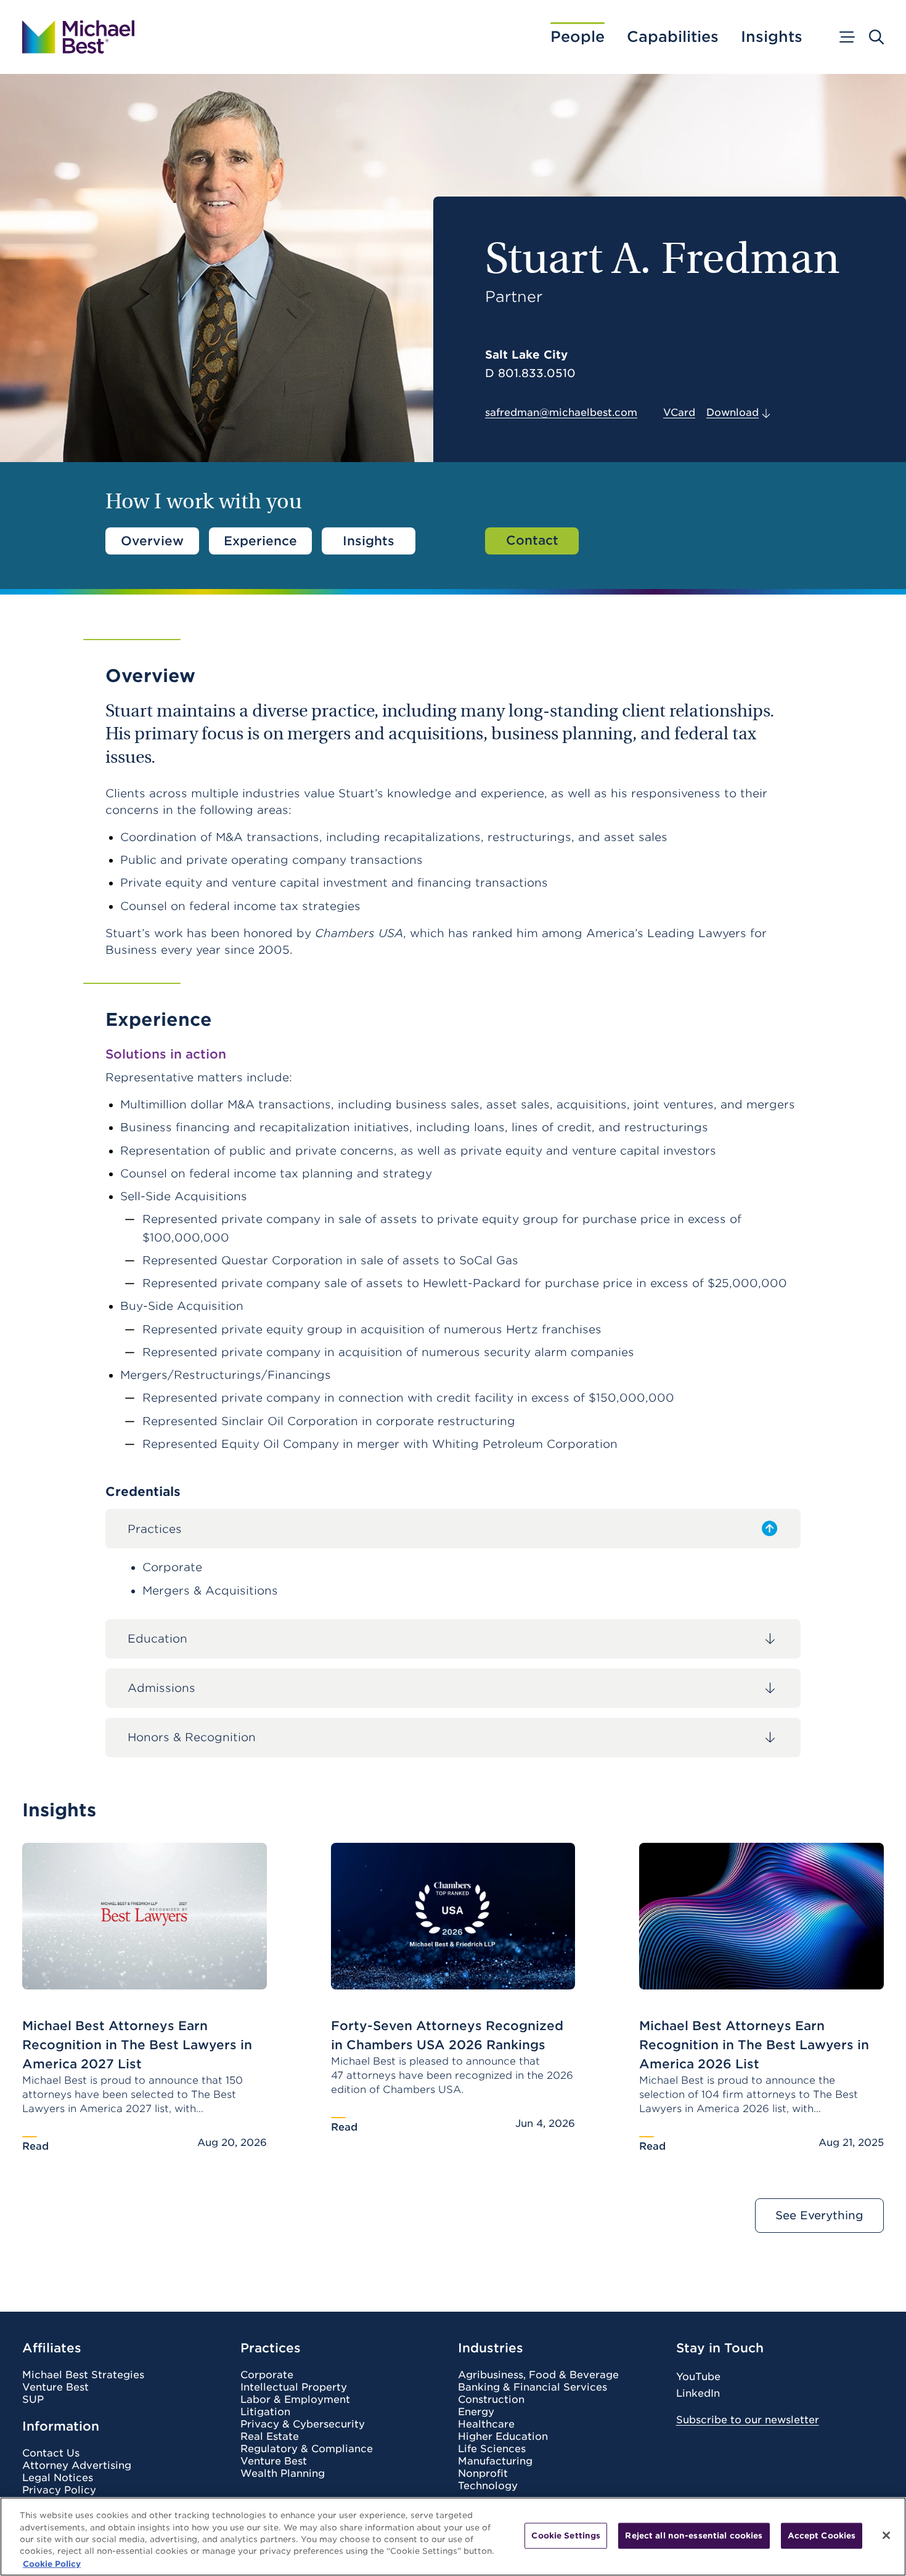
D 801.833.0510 (530, 373)
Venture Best (55, 2387)
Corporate (267, 2375)
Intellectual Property (294, 2387)
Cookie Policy (52, 2563)
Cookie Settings (566, 2536)
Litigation (265, 2412)
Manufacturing (495, 2461)
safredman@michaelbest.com (561, 412)
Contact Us (51, 2453)
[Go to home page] (78, 37)
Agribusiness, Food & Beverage (538, 2375)
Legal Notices (58, 2478)
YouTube (698, 2377)
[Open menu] (846, 37)
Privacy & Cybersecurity (303, 2424)
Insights (772, 37)
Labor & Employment (295, 2400)
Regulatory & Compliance (307, 2449)
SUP (33, 2400)
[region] (453, 2537)
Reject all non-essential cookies (694, 2536)
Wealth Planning (283, 2474)
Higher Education (503, 2437)
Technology (488, 2486)
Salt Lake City (526, 355)
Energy (476, 2412)
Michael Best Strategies (83, 2375)
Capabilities (673, 37)
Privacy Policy (59, 2490)
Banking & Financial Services (533, 2387)
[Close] (886, 2535)
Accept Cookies (822, 2536)
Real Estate (270, 2437)
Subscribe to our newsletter (748, 2420)
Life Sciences (492, 2449)
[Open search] (876, 37)
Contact (532, 540)
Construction (491, 2400)
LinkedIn (698, 2393)
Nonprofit (483, 2474)
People (577, 37)
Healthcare (486, 2424)
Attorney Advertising (77, 2466)
